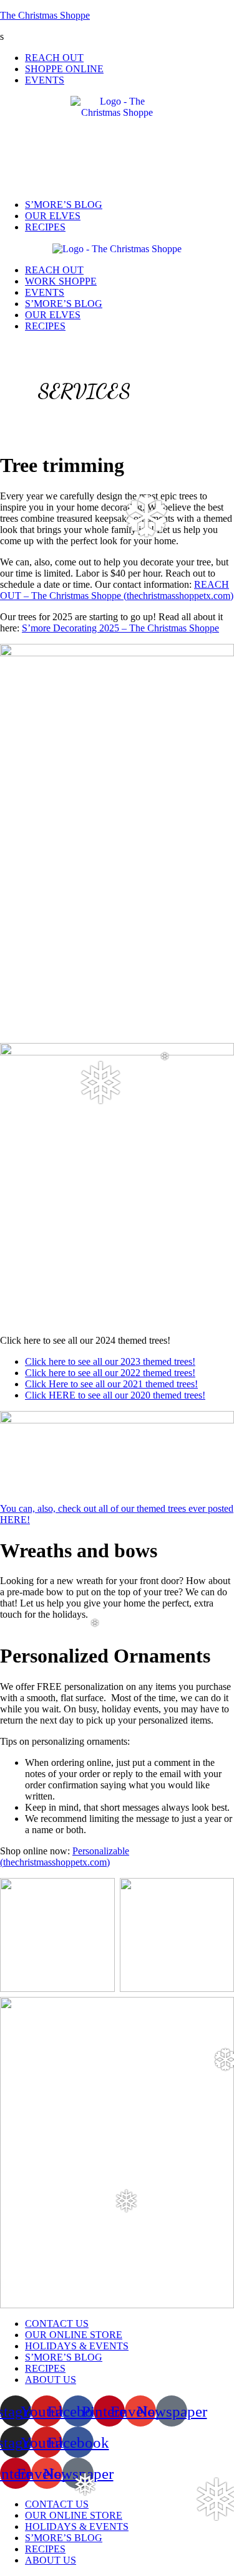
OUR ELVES (53, 216)
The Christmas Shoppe (45, 15)
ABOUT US (51, 2380)
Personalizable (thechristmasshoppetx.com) (65, 1857)
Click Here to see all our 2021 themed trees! (111, 1384)
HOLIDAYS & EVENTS (77, 2346)
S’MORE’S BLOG (64, 205)
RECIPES (45, 227)
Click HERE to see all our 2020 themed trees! (115, 1395)
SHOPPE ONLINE (64, 69)
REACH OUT (54, 58)
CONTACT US (57, 2324)
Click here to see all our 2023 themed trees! (110, 1361)
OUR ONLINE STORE (74, 2335)
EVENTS (45, 80)
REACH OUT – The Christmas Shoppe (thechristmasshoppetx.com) (117, 590)
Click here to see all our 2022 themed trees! (110, 1373)
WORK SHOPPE (61, 281)
